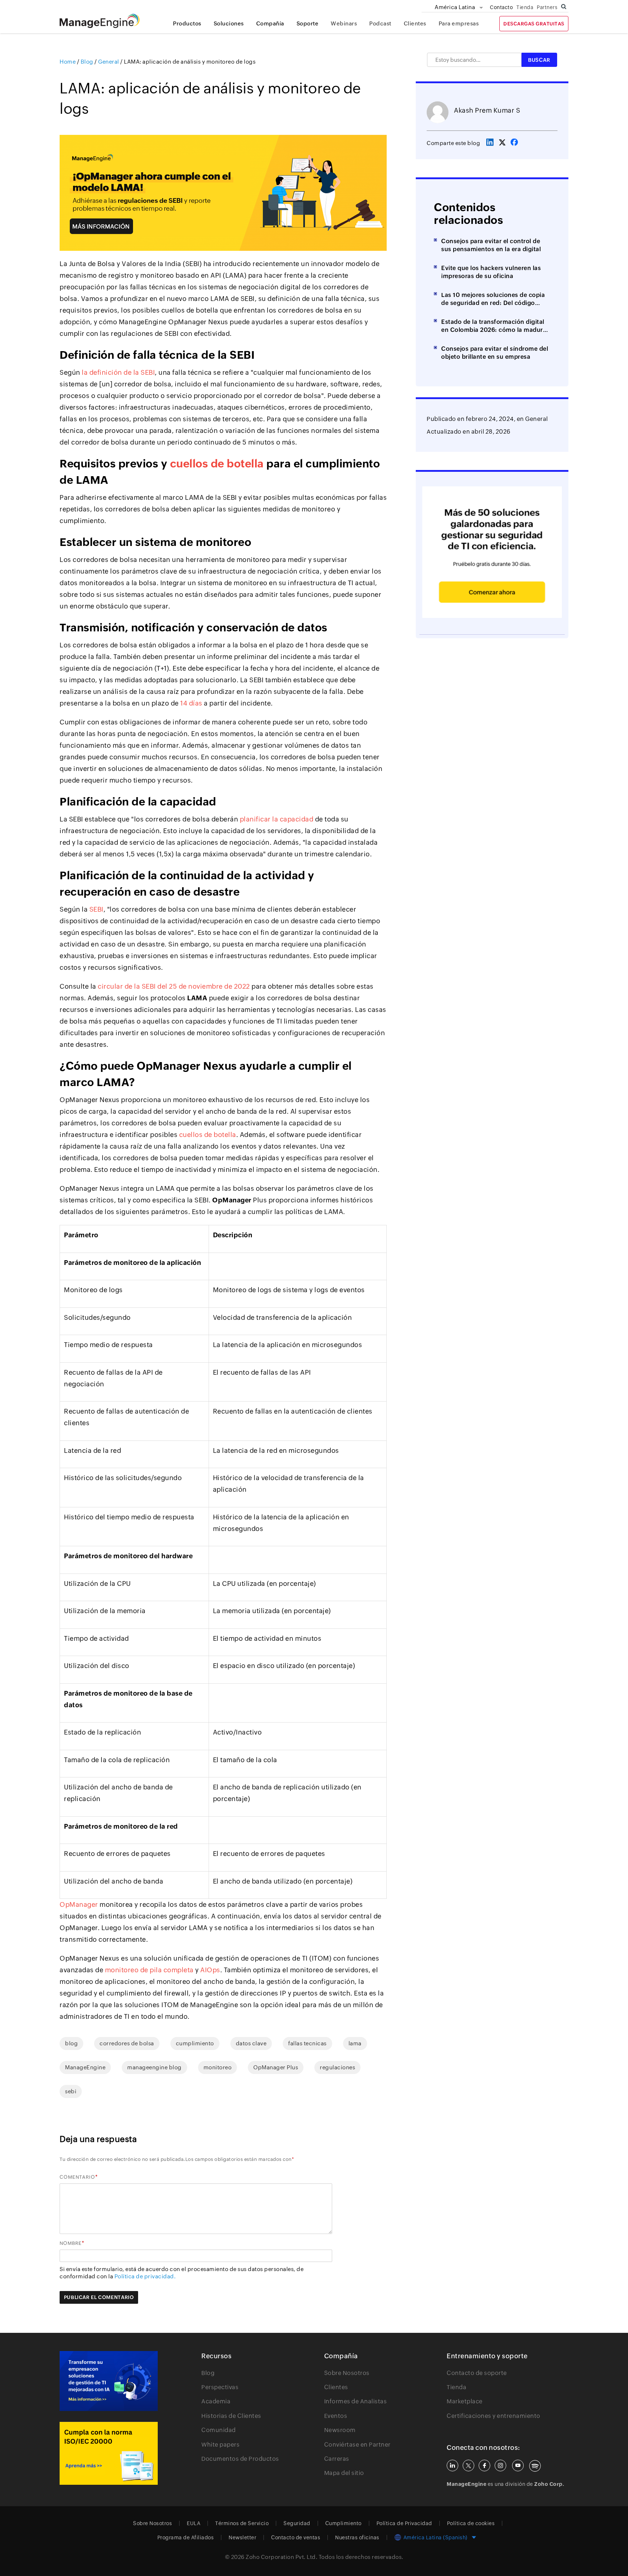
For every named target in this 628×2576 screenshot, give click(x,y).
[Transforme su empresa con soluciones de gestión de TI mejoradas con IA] (109, 2381)
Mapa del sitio (344, 2473)
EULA (194, 2523)
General (537, 419)
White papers (220, 2445)
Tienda (525, 7)
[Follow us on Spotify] (535, 2466)
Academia (216, 2401)
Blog (208, 2373)
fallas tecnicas (307, 2043)
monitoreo (218, 2067)
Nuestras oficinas (357, 2537)
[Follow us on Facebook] (484, 2466)
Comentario (77, 2177)
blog (71, 2043)
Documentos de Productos (240, 2459)
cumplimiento (195, 2043)
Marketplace (465, 2401)
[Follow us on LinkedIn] (452, 2466)
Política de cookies (471, 2523)
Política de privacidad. (145, 2276)
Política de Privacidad (404, 2523)
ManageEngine (85, 2067)
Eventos (336, 2416)
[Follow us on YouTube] (518, 2466)
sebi (71, 2091)
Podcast (380, 23)
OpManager (79, 1904)
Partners (547, 7)
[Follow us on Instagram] (500, 2466)
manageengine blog (154, 2067)
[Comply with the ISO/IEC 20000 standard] (109, 2453)
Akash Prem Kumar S (487, 110)
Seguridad (297, 2523)
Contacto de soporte (477, 2373)
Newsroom (340, 2430)
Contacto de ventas (296, 2537)
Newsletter (242, 2537)
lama (355, 2043)
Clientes (415, 23)
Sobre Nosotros (347, 2373)
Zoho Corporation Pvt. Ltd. (281, 2557)
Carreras (337, 2459)
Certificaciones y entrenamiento (494, 2416)
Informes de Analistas (356, 2401)
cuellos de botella (217, 464)
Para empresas (459, 23)
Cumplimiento (343, 2523)
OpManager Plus (276, 2067)
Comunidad (219, 2430)
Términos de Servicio (242, 2523)
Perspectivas (220, 2387)
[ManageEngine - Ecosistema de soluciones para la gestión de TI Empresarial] (100, 26)
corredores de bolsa (127, 2043)
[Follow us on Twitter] (468, 2466)
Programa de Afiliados (186, 2537)
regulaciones (337, 2067)
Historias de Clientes (231, 2416)
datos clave (251, 2043)
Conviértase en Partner (357, 2445)
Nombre (71, 2243)
